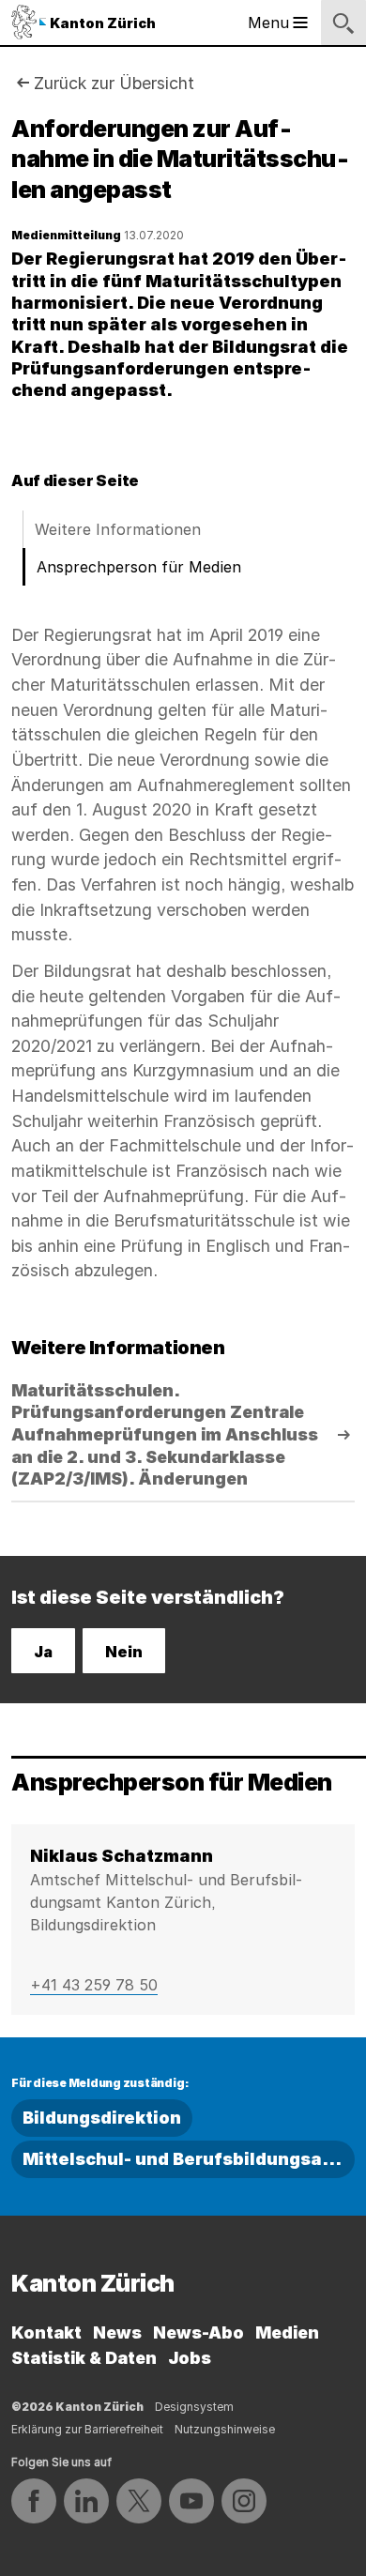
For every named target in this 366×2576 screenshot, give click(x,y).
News (117, 2332)
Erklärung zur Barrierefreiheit (87, 2429)
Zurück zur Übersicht (114, 83)
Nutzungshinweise (225, 2429)
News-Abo (198, 2332)
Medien (287, 2332)
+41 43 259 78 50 (94, 1985)
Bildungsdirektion (102, 2118)
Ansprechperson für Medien (139, 567)
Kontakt (46, 2332)
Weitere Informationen (118, 529)
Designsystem (194, 2407)
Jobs (190, 2358)
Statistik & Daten (84, 2358)
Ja (43, 1652)
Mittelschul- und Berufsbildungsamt (184, 2159)
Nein (124, 1652)
